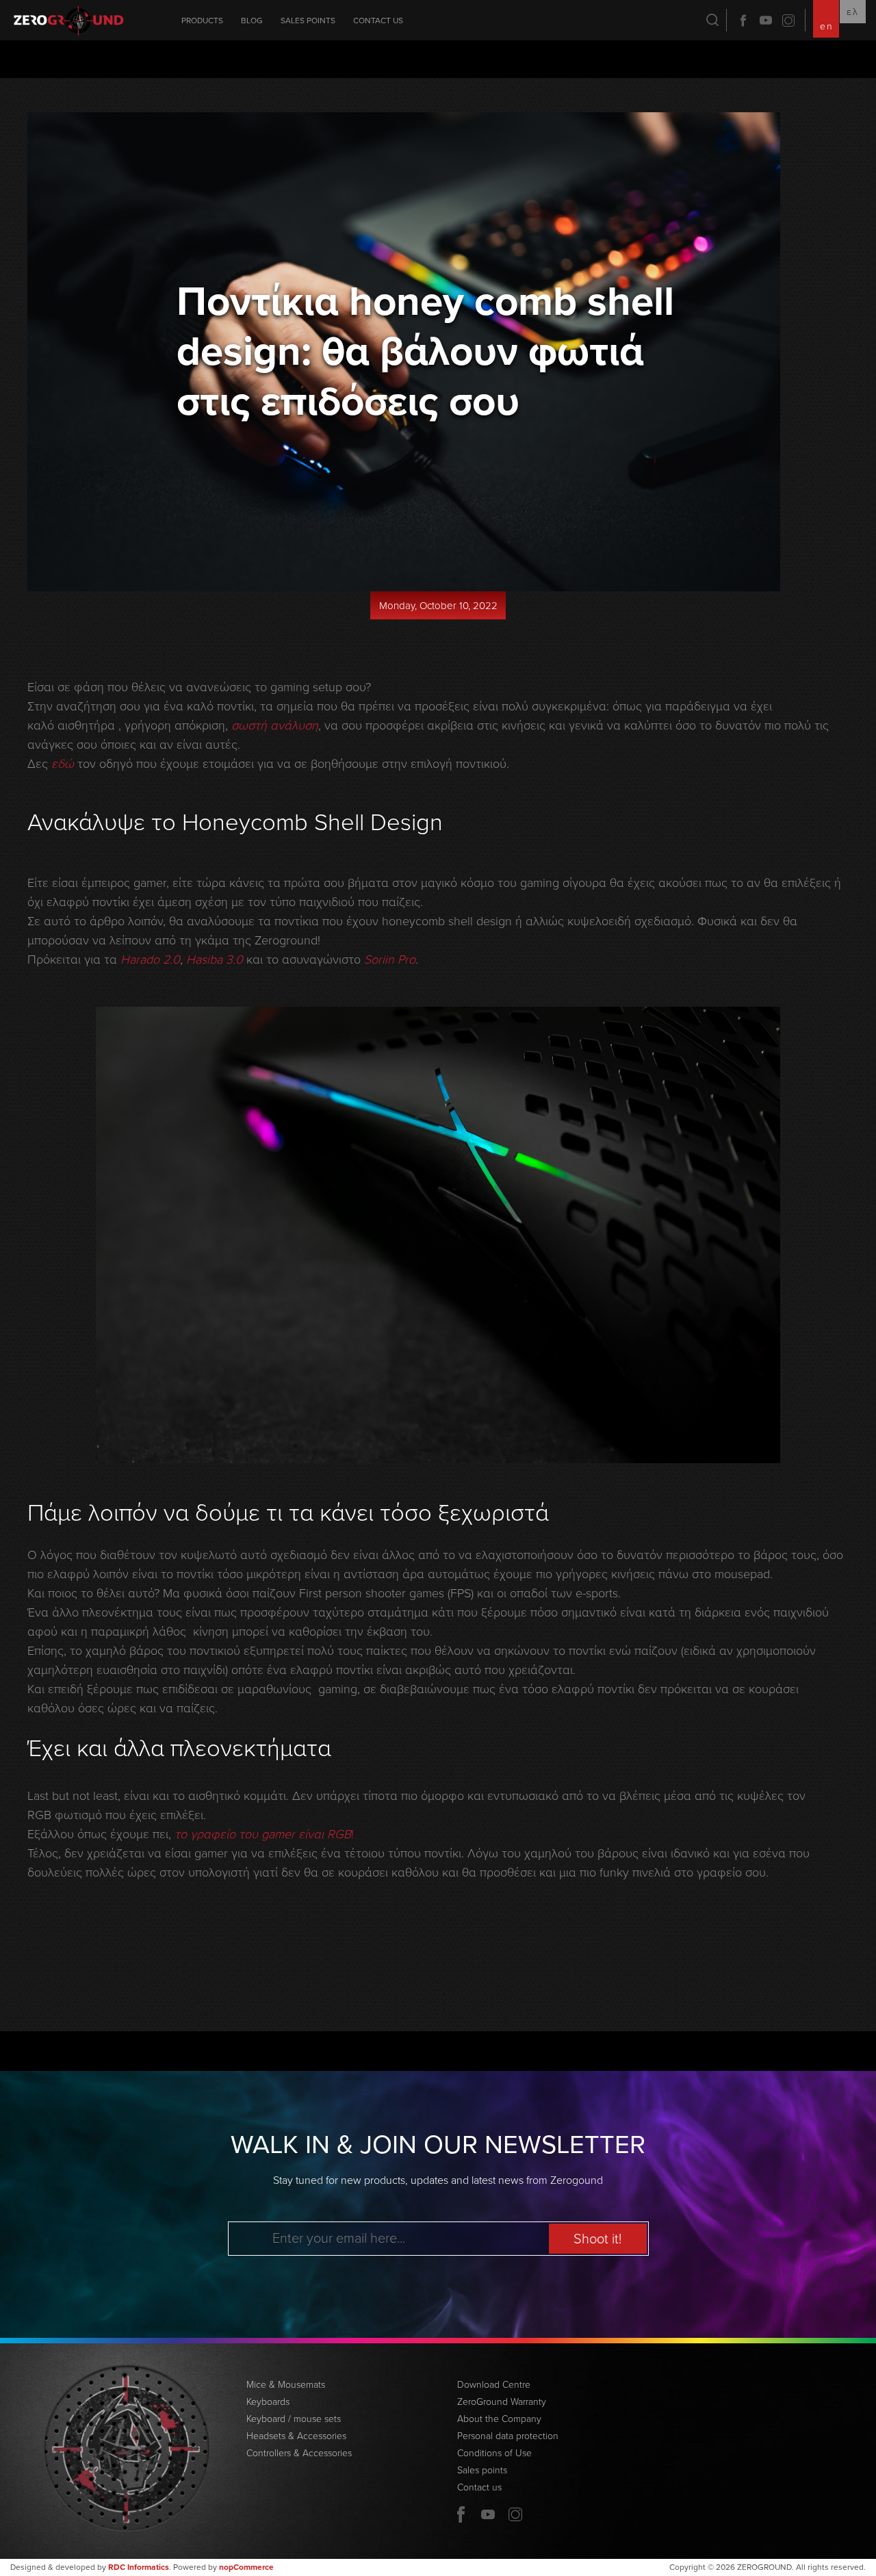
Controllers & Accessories (299, 2453)
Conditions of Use (494, 2453)
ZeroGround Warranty (502, 2402)
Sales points (308, 21)
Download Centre (494, 2385)
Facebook (743, 21)
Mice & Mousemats (286, 2385)
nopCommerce (246, 2567)
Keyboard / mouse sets (294, 2419)
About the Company (499, 2419)
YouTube (766, 21)
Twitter (788, 21)
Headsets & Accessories (296, 2436)
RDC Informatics (139, 2567)
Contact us (378, 21)
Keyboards (268, 2402)
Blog (252, 21)
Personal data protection (508, 2436)
